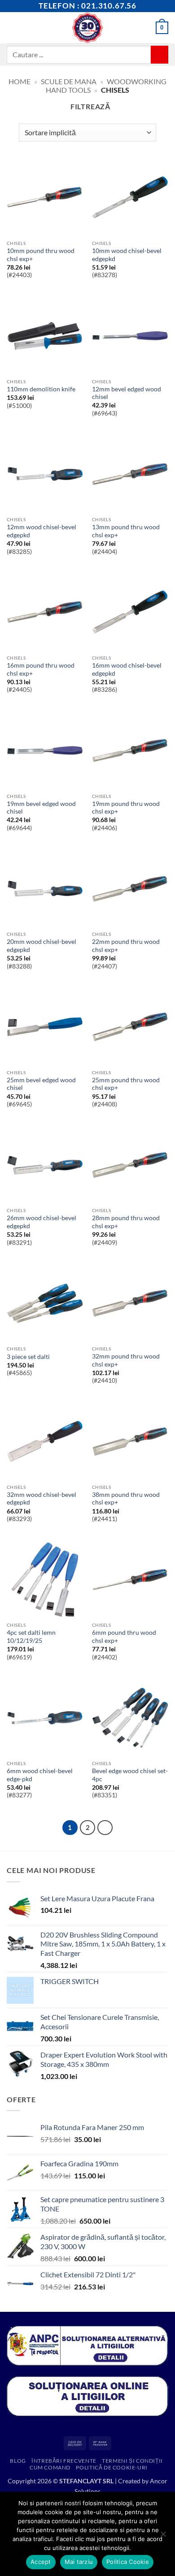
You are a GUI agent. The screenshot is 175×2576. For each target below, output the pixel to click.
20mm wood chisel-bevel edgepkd (42, 946)
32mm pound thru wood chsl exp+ (126, 1360)
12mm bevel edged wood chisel (127, 393)
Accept (41, 2562)
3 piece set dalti (28, 1357)
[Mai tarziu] (163, 2537)
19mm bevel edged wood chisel (41, 808)
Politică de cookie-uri (112, 2467)
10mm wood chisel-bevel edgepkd (127, 255)
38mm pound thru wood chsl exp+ (126, 1499)
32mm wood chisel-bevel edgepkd (42, 1499)
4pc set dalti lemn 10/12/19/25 (31, 1637)
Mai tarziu (79, 2562)
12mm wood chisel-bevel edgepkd (42, 531)
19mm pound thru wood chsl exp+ (126, 808)
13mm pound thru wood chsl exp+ (126, 531)
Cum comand (50, 2467)
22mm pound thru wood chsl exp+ (126, 946)
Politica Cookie (128, 2562)
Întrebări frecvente (64, 2461)
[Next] (105, 1828)
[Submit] (160, 54)
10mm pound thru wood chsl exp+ (41, 255)
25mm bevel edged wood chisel (41, 1084)
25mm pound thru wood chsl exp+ (126, 1084)
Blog (18, 2461)
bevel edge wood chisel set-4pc (130, 1775)
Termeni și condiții (132, 2461)
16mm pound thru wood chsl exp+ (41, 669)
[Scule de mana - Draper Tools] (88, 28)
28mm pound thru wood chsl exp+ (126, 1222)
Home (20, 81)
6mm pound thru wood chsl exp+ (124, 1637)
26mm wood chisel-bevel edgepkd (42, 1222)
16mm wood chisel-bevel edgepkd (127, 669)
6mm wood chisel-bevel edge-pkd (40, 1775)
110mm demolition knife (41, 389)
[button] (12, 28)
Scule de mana (69, 81)
